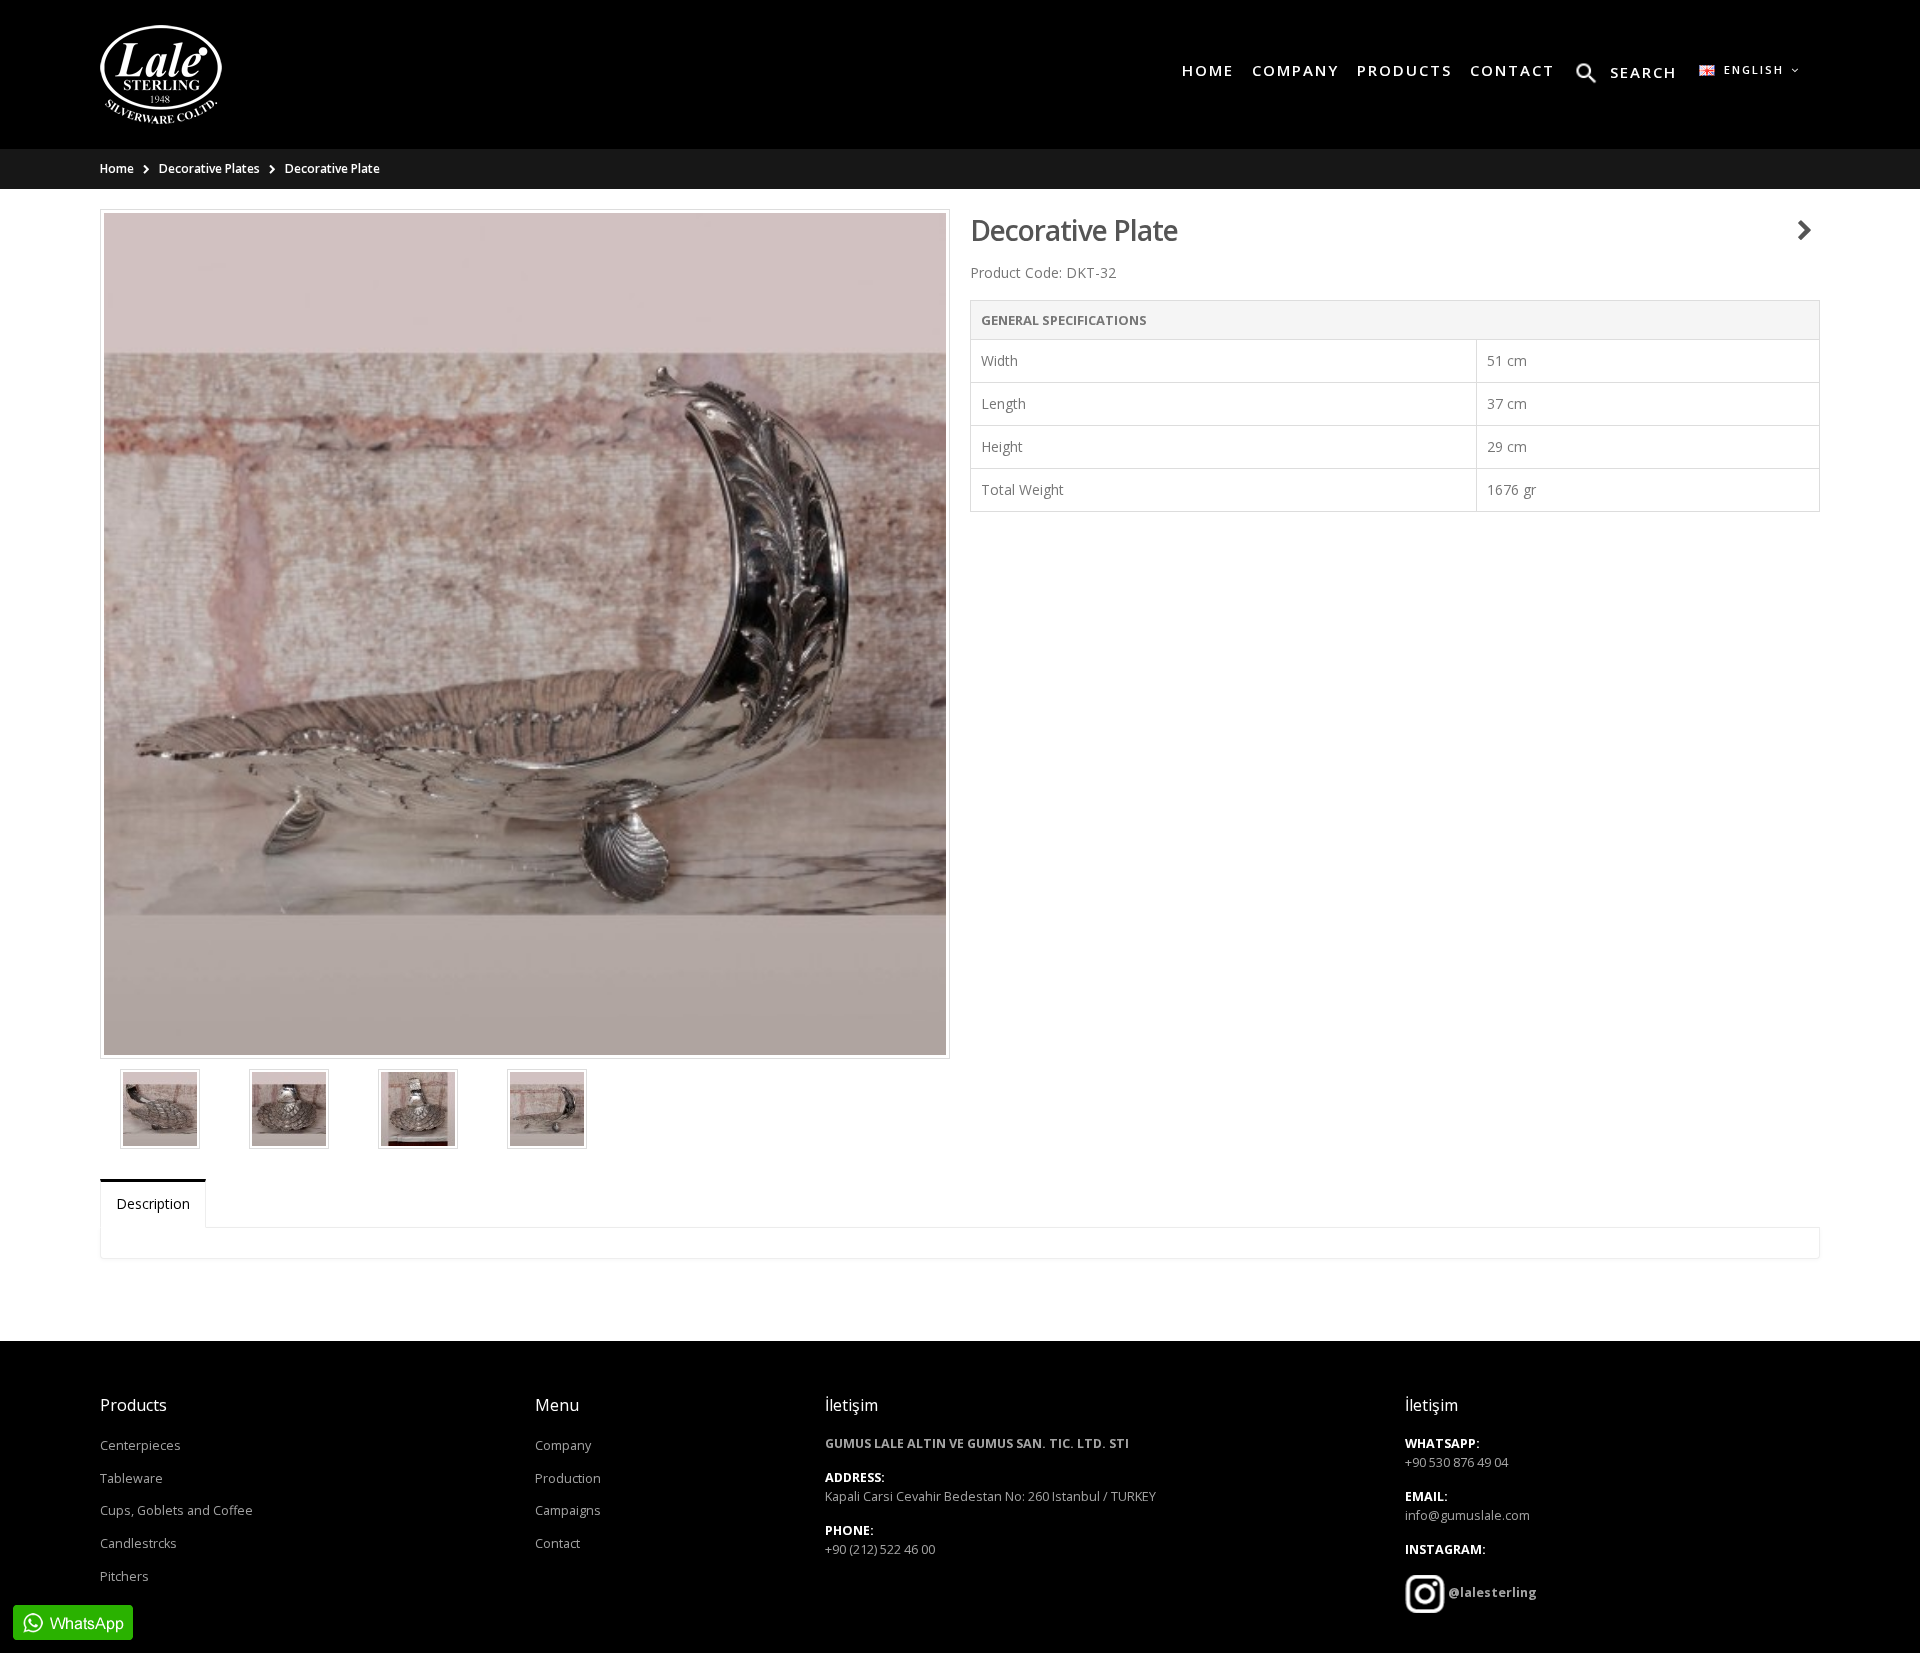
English (1751, 69)
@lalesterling (1491, 1592)
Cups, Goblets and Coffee (176, 1510)
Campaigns (568, 1510)
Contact (557, 1543)
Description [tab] (153, 1203)
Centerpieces (140, 1445)
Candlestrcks (138, 1543)
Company (563, 1445)
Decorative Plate (332, 168)
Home (117, 168)
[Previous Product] (1804, 230)
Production (568, 1478)
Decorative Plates (209, 168)
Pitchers (124, 1576)
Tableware (131, 1478)
